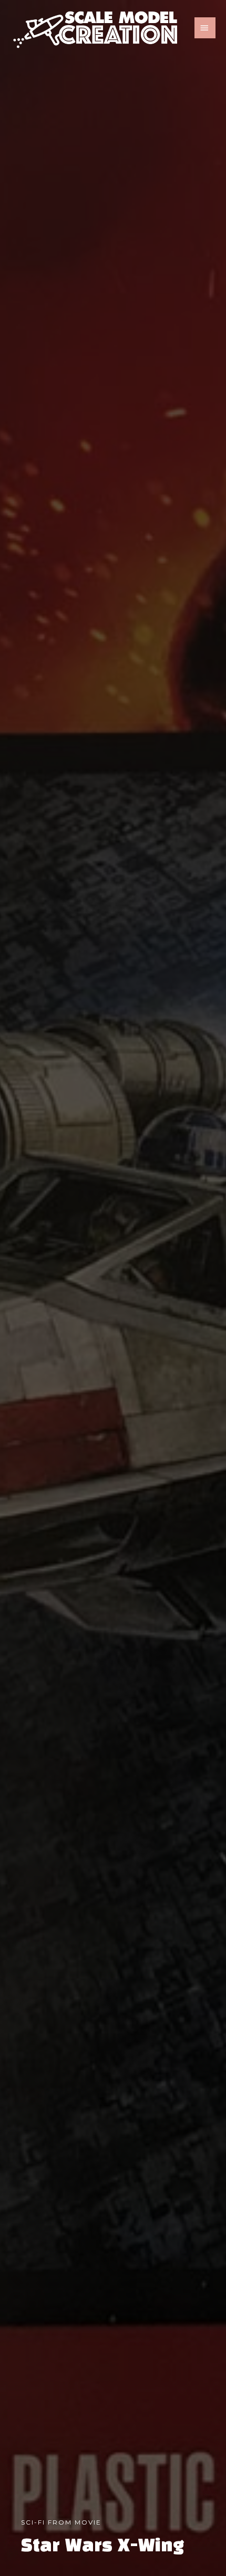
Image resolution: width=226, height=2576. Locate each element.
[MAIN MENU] (205, 28)
